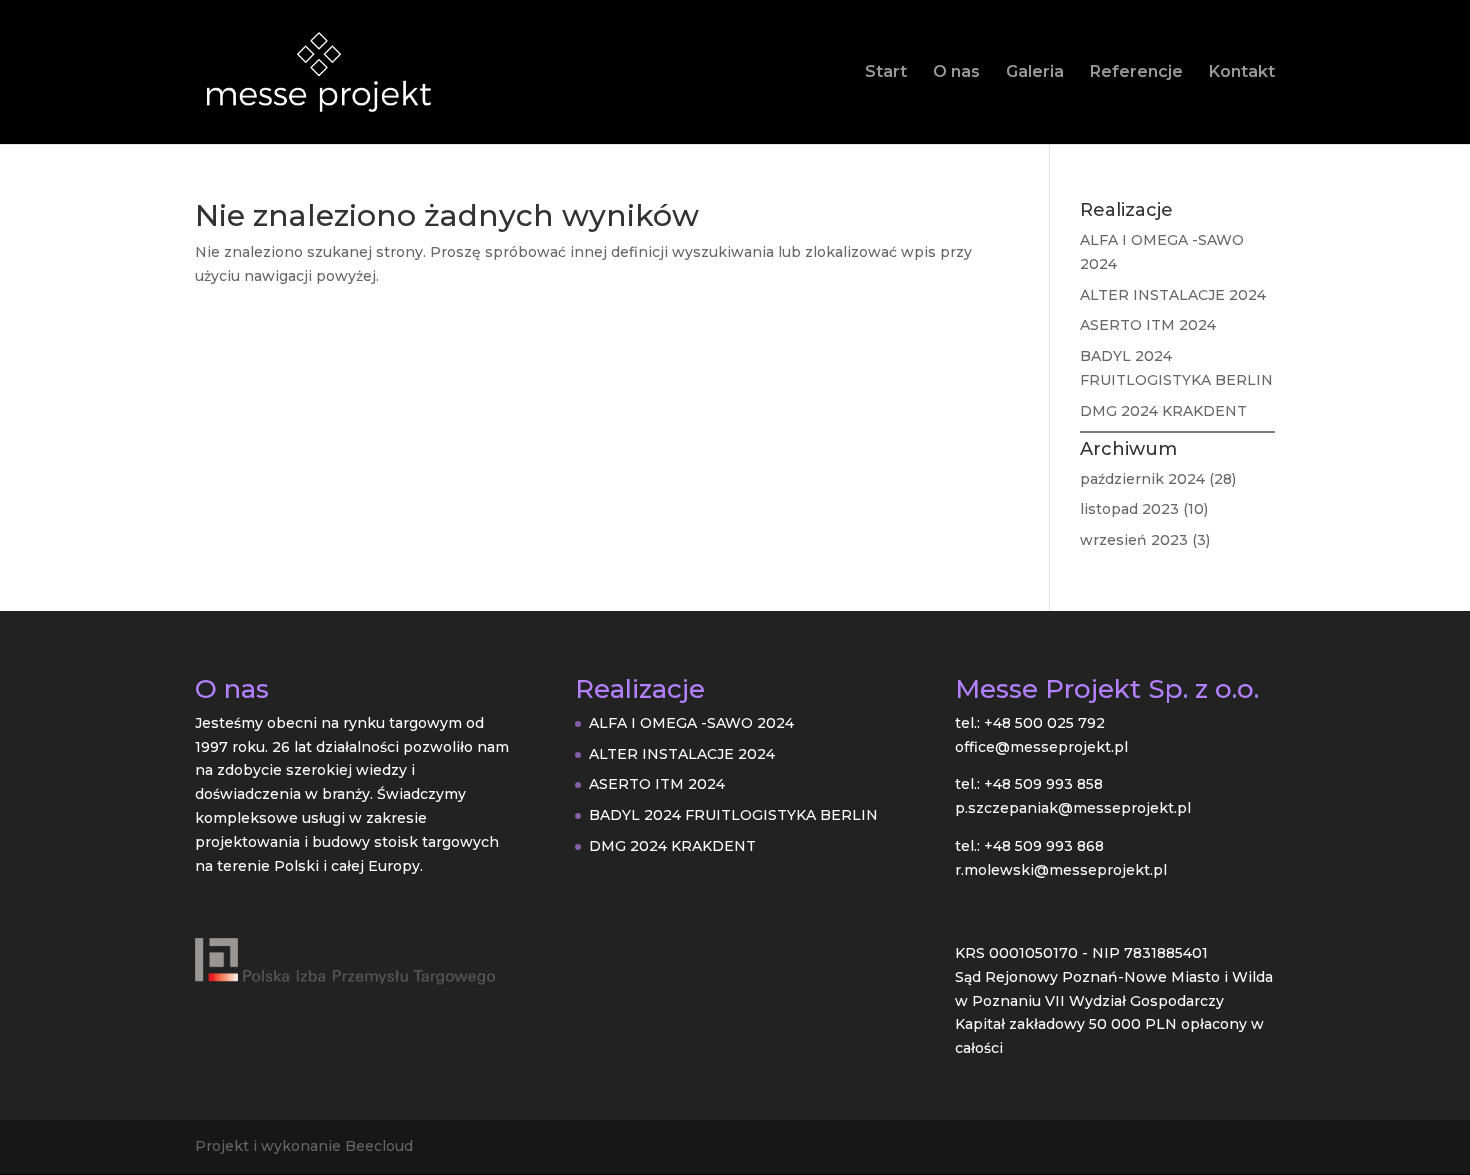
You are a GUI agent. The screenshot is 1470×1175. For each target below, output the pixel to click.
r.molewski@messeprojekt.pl (1061, 870)
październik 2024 (1142, 479)
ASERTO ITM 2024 (1148, 325)
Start (886, 73)
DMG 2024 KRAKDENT (1163, 411)
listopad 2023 (1129, 509)
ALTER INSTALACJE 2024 (1173, 295)
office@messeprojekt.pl (1041, 747)
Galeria (1035, 73)
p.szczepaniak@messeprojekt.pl (1073, 808)
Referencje (1136, 73)
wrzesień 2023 (1134, 540)
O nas (956, 73)
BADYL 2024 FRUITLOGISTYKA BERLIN (733, 815)
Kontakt (1242, 73)
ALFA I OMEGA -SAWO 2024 (691, 723)
